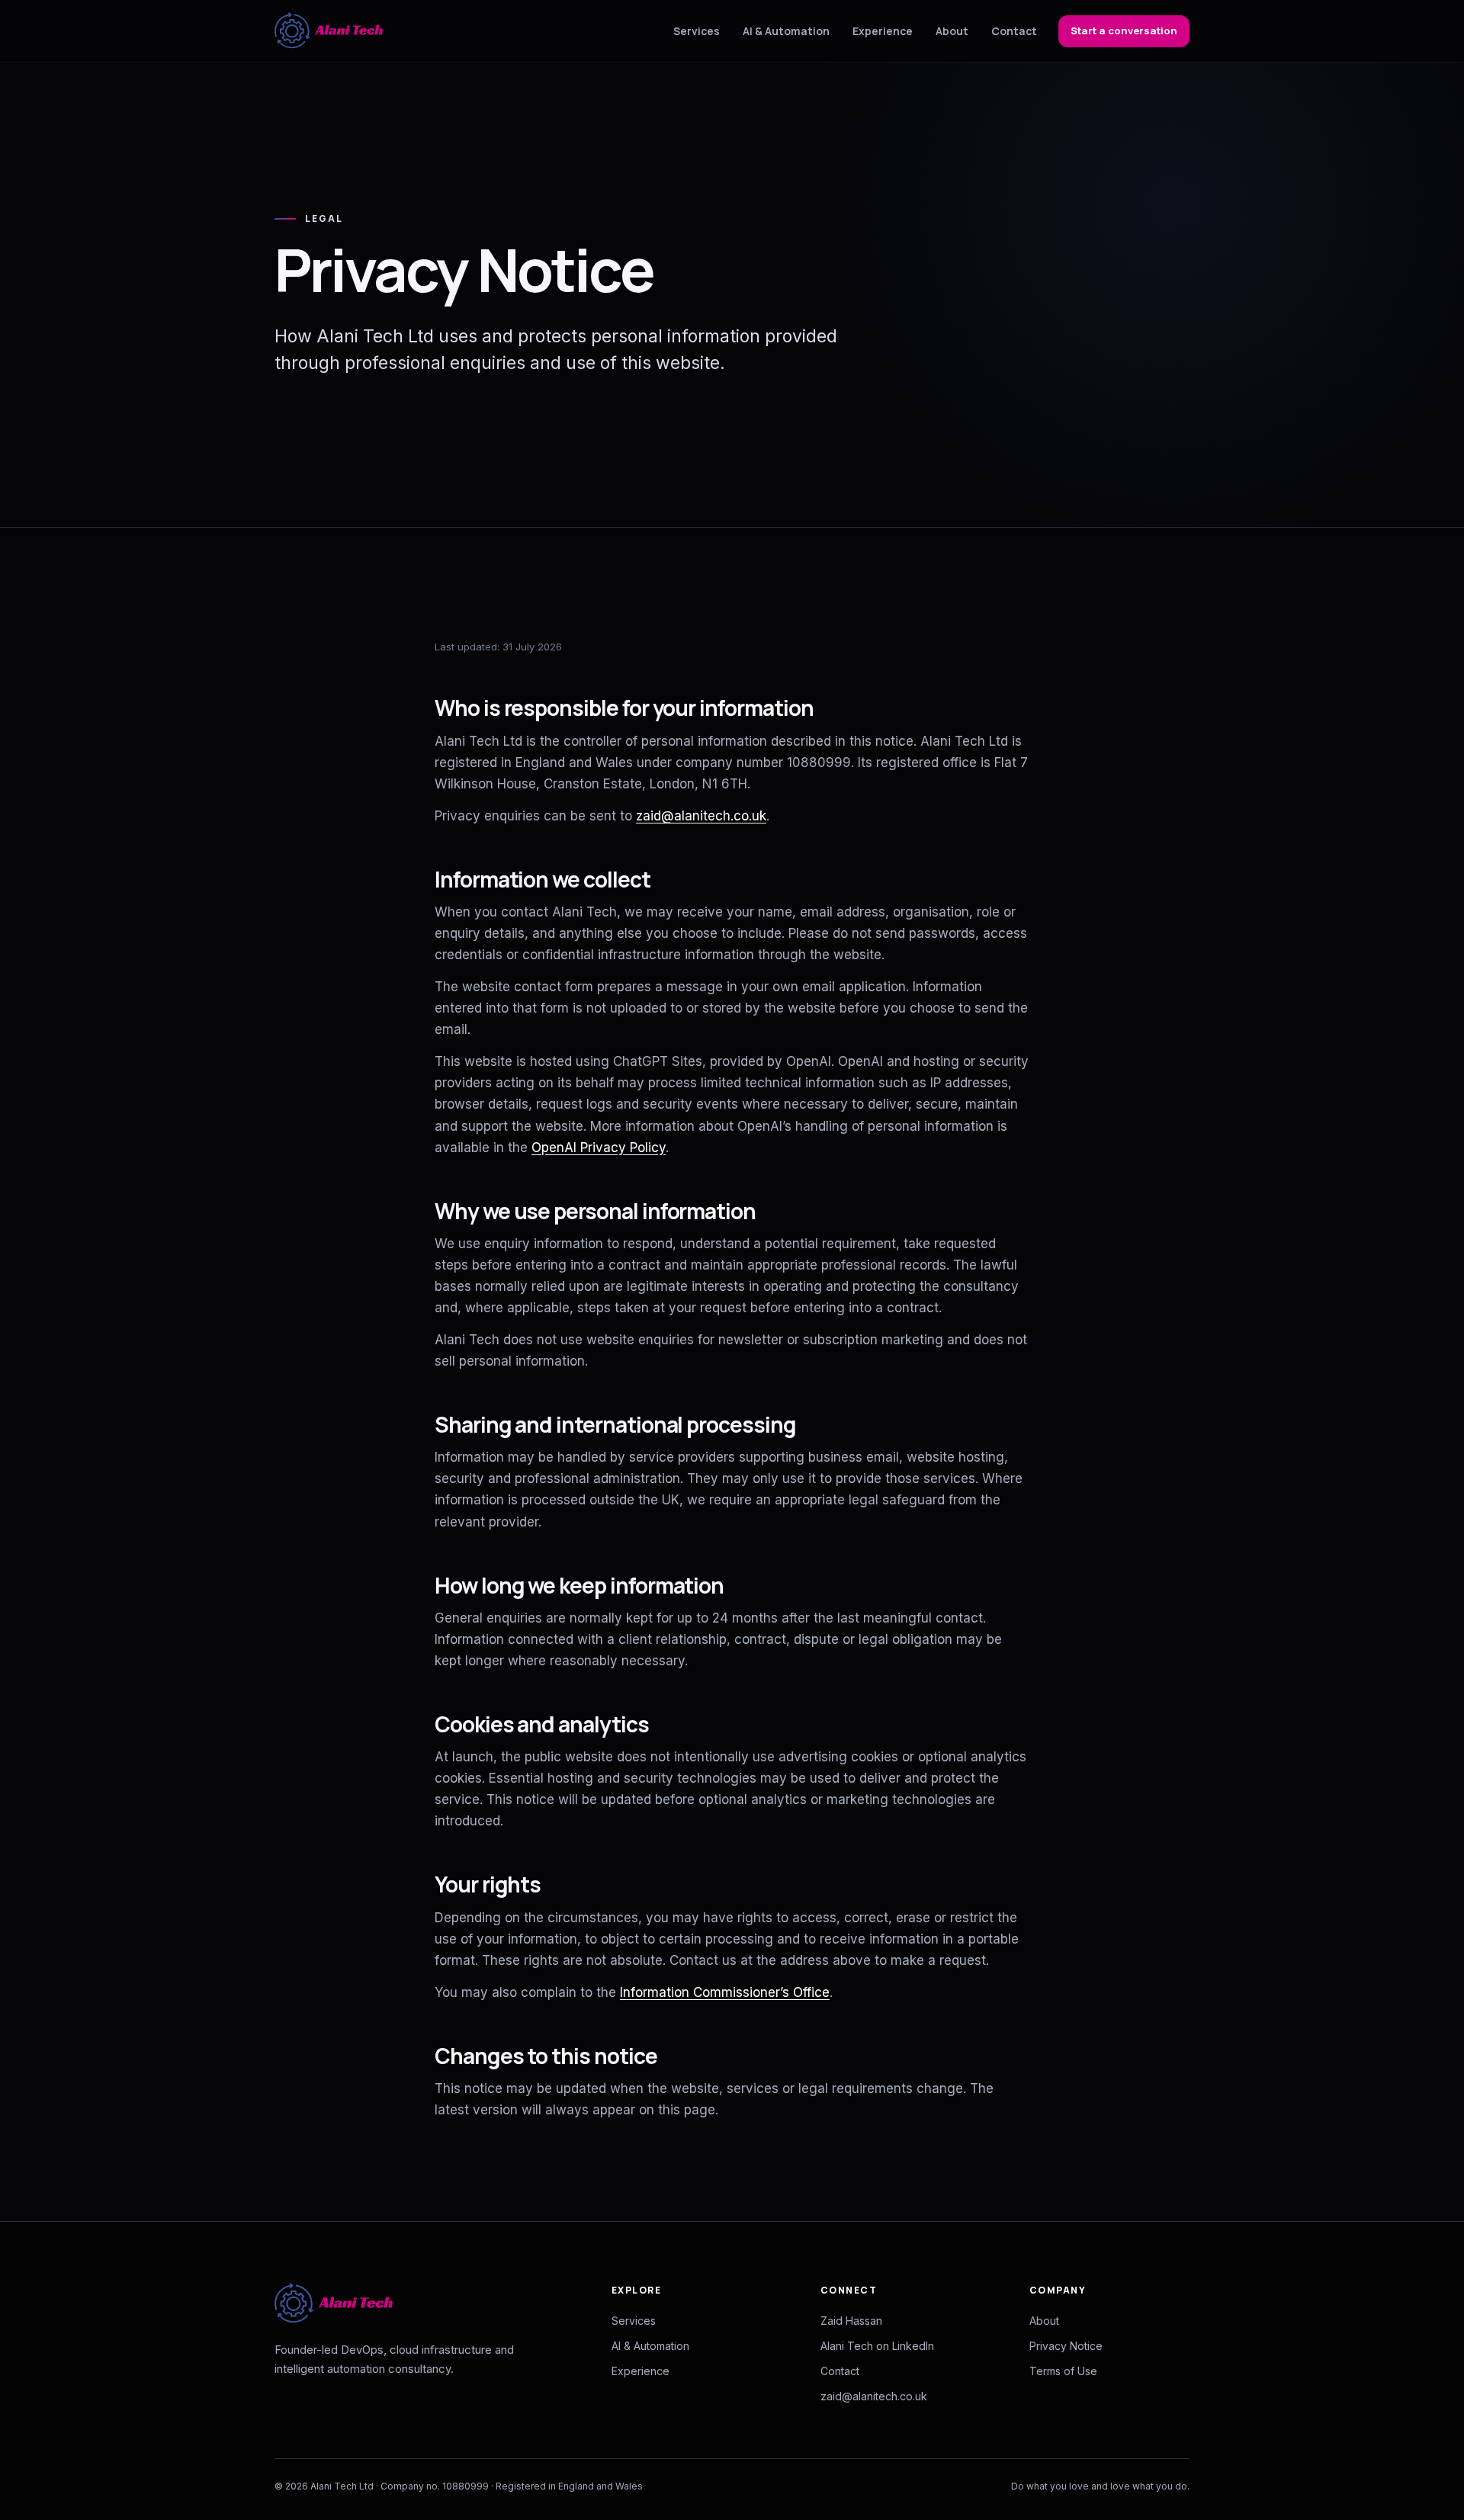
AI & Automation (786, 31)
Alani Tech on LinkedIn (877, 2346)
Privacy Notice (1066, 2346)
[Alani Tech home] (329, 31)
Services (697, 31)
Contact (1014, 31)
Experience (883, 31)
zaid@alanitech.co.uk (701, 816)
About (952, 31)
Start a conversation (1124, 30)
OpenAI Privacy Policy (599, 1148)
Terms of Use (1063, 2371)
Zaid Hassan (851, 2321)
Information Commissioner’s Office (725, 1992)
